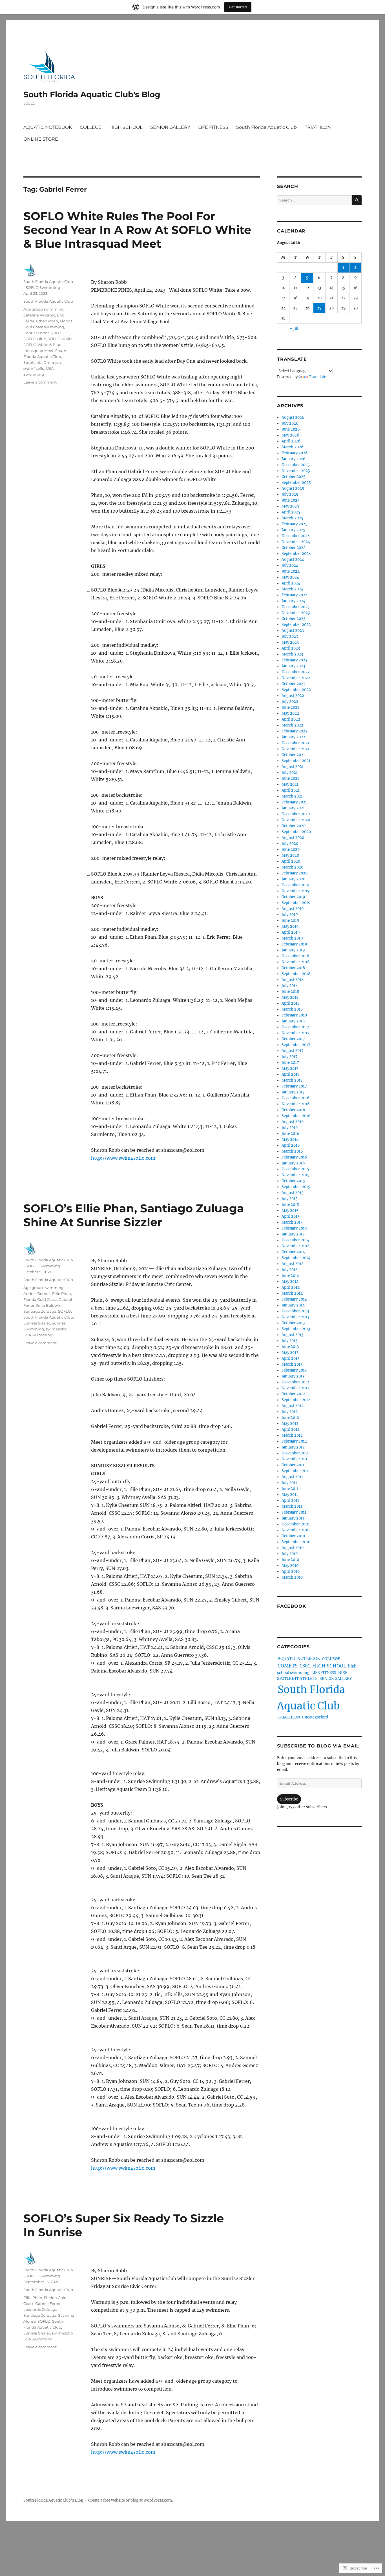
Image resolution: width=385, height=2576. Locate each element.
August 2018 (293, 980)
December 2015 (295, 1169)
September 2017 (296, 1045)
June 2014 (290, 1276)
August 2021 (293, 767)
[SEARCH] (357, 200)
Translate (317, 377)
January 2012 (293, 1447)
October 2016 (293, 1110)
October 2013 (293, 1323)
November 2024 (296, 542)
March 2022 (292, 725)
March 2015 (292, 1222)
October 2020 (294, 826)
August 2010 (293, 1548)
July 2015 (290, 1199)
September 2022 (296, 690)
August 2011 (292, 1477)
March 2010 (292, 1577)
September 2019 (296, 903)
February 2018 (294, 1015)
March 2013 (292, 1364)
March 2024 (292, 589)
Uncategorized (315, 1717)
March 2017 (292, 1080)
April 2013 (290, 1358)
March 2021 (292, 796)
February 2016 (294, 1157)
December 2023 (296, 607)
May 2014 (290, 1282)
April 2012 (291, 1429)
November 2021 (296, 749)
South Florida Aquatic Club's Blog (92, 94)
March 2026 (293, 447)
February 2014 (294, 1299)
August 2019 (293, 909)
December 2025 (296, 465)
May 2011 (290, 1495)
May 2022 (290, 713)
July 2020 (290, 844)
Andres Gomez (37, 1293)
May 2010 (290, 1566)
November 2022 (296, 678)
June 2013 (290, 1347)
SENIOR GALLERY (170, 127)
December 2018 (295, 956)
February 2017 (294, 1086)
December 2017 (295, 1027)
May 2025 (290, 506)
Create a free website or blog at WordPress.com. (130, 2500)
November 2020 (296, 820)
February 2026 (295, 453)
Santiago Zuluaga (40, 1311)
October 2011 (293, 1465)
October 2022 (294, 684)
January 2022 (293, 737)
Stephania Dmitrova (42, 362)
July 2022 (290, 702)
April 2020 (291, 861)
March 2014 (292, 1293)
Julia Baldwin (49, 1305)
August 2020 (293, 838)
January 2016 (293, 1163)
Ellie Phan (62, 1293)
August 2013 (292, 1335)
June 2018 (290, 992)
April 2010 (291, 1571)
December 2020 (296, 814)
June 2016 (290, 1134)
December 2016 (296, 1098)
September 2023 (296, 625)
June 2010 (290, 1560)
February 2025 (295, 524)
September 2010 (296, 1542)
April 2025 (291, 512)
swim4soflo (34, 368)
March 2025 (292, 518)
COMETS (288, 1666)
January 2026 (294, 459)
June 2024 (291, 571)
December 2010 (295, 1524)
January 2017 (293, 1092)
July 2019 (290, 915)
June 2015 (290, 1205)
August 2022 (293, 696)
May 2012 (290, 1424)
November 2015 (296, 1175)
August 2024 (293, 560)
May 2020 (290, 855)
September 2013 (296, 1329)
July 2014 (290, 1270)
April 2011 (290, 1500)
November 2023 (296, 613)
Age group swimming (44, 309)
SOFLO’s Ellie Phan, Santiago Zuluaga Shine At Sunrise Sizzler (134, 1215)
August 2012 (293, 1406)
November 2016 (296, 1104)
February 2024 (295, 595)
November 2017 (296, 1033)
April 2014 (291, 1287)
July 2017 (290, 1057)
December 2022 (296, 672)
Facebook (292, 1606)
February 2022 (295, 731)
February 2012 (294, 1441)
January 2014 (293, 1305)
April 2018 (291, 1003)
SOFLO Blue (35, 339)
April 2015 (291, 1216)
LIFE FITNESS (213, 127)
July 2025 (290, 494)
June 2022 (291, 707)
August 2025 (293, 489)
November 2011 (295, 1459)
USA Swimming (38, 1335)
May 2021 (290, 784)
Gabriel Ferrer (36, 333)
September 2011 (296, 1471)
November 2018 (296, 962)
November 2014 (296, 1246)
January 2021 (293, 808)
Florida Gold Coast (40, 1299)
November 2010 (296, 1530)
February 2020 (295, 873)
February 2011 (294, 1512)
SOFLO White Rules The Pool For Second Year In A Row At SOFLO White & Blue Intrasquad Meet (137, 230)
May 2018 (290, 997)
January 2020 (293, 879)
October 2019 (293, 897)
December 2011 (295, 1453)
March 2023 (292, 654)
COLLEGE (91, 127)
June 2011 (290, 1489)
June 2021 (290, 778)
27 (319, 308)
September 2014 (296, 1258)
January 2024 (293, 601)
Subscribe (289, 1799)
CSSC (305, 1666)
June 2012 (290, 1418)
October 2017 (293, 1039)
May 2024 (290, 577)
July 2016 (290, 1128)
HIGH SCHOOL (126, 127)
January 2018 (293, 1021)
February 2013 (294, 1370)
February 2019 (294, 944)
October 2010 (293, 1536)
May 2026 (290, 435)
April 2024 (291, 583)
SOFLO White (60, 339)
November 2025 (296, 471)
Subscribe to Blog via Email (318, 1746)
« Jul (294, 328)
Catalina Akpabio (39, 315)
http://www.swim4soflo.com (123, 1158)
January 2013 (293, 1376)
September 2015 (296, 1187)
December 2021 (295, 743)
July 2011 (289, 1483)
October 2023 (293, 619)
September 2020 (296, 832)
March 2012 (292, 1435)
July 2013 (289, 1341)
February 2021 (294, 802)
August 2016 (293, 1122)
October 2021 (293, 755)
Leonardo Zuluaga (40, 2309)
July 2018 (290, 986)
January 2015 (293, 1234)
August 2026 (293, 417)
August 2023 (293, 631)
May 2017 (290, 1068)
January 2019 (293, 950)
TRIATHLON (318, 127)
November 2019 (296, 891)
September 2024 (296, 554)
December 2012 (295, 1382)
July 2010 (290, 1554)
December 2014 (295, 1240)
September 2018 (296, 974)
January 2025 (293, 530)
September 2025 (296, 483)
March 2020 (292, 867)
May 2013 (290, 1353)
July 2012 (290, 1412)
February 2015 (294, 1228)
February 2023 (294, 660)
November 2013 (295, 1317)
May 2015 (290, 1211)
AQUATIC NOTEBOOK (48, 127)
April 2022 (291, 719)
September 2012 (296, 1400)
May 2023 (290, 642)
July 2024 (290, 565)
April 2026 (291, 441)
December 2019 (296, 885)
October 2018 (293, 968)
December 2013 (295, 1311)
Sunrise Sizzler (37, 1323)
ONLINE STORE (41, 139)
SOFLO (57, 333)
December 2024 (296, 536)
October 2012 (293, 1394)
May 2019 (290, 926)
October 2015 (293, 1181)
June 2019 (290, 921)
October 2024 (294, 548)
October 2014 (293, 1252)
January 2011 (293, 1518)
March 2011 (292, 1506)
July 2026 (290, 423)
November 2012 (296, 1388)
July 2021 (290, 773)
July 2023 (290, 636)
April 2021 (291, 790)
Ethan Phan (47, 321)
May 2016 (290, 1139)
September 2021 (296, 761)
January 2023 (293, 666)
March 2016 (292, 1151)
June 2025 (291, 500)
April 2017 (291, 1074)
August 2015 (293, 1193)
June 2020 (291, 850)
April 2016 (291, 1145)
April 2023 (291, 648)
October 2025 (294, 477)
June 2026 (291, 429)
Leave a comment (40, 382)
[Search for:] (314, 200)
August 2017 (293, 1051)
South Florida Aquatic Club (266, 127)
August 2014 (293, 1264)
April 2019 (291, 932)
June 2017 (290, 1063)
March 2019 (292, 938)
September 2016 (296, 1116)
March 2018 (292, 1009)
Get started (238, 7)
